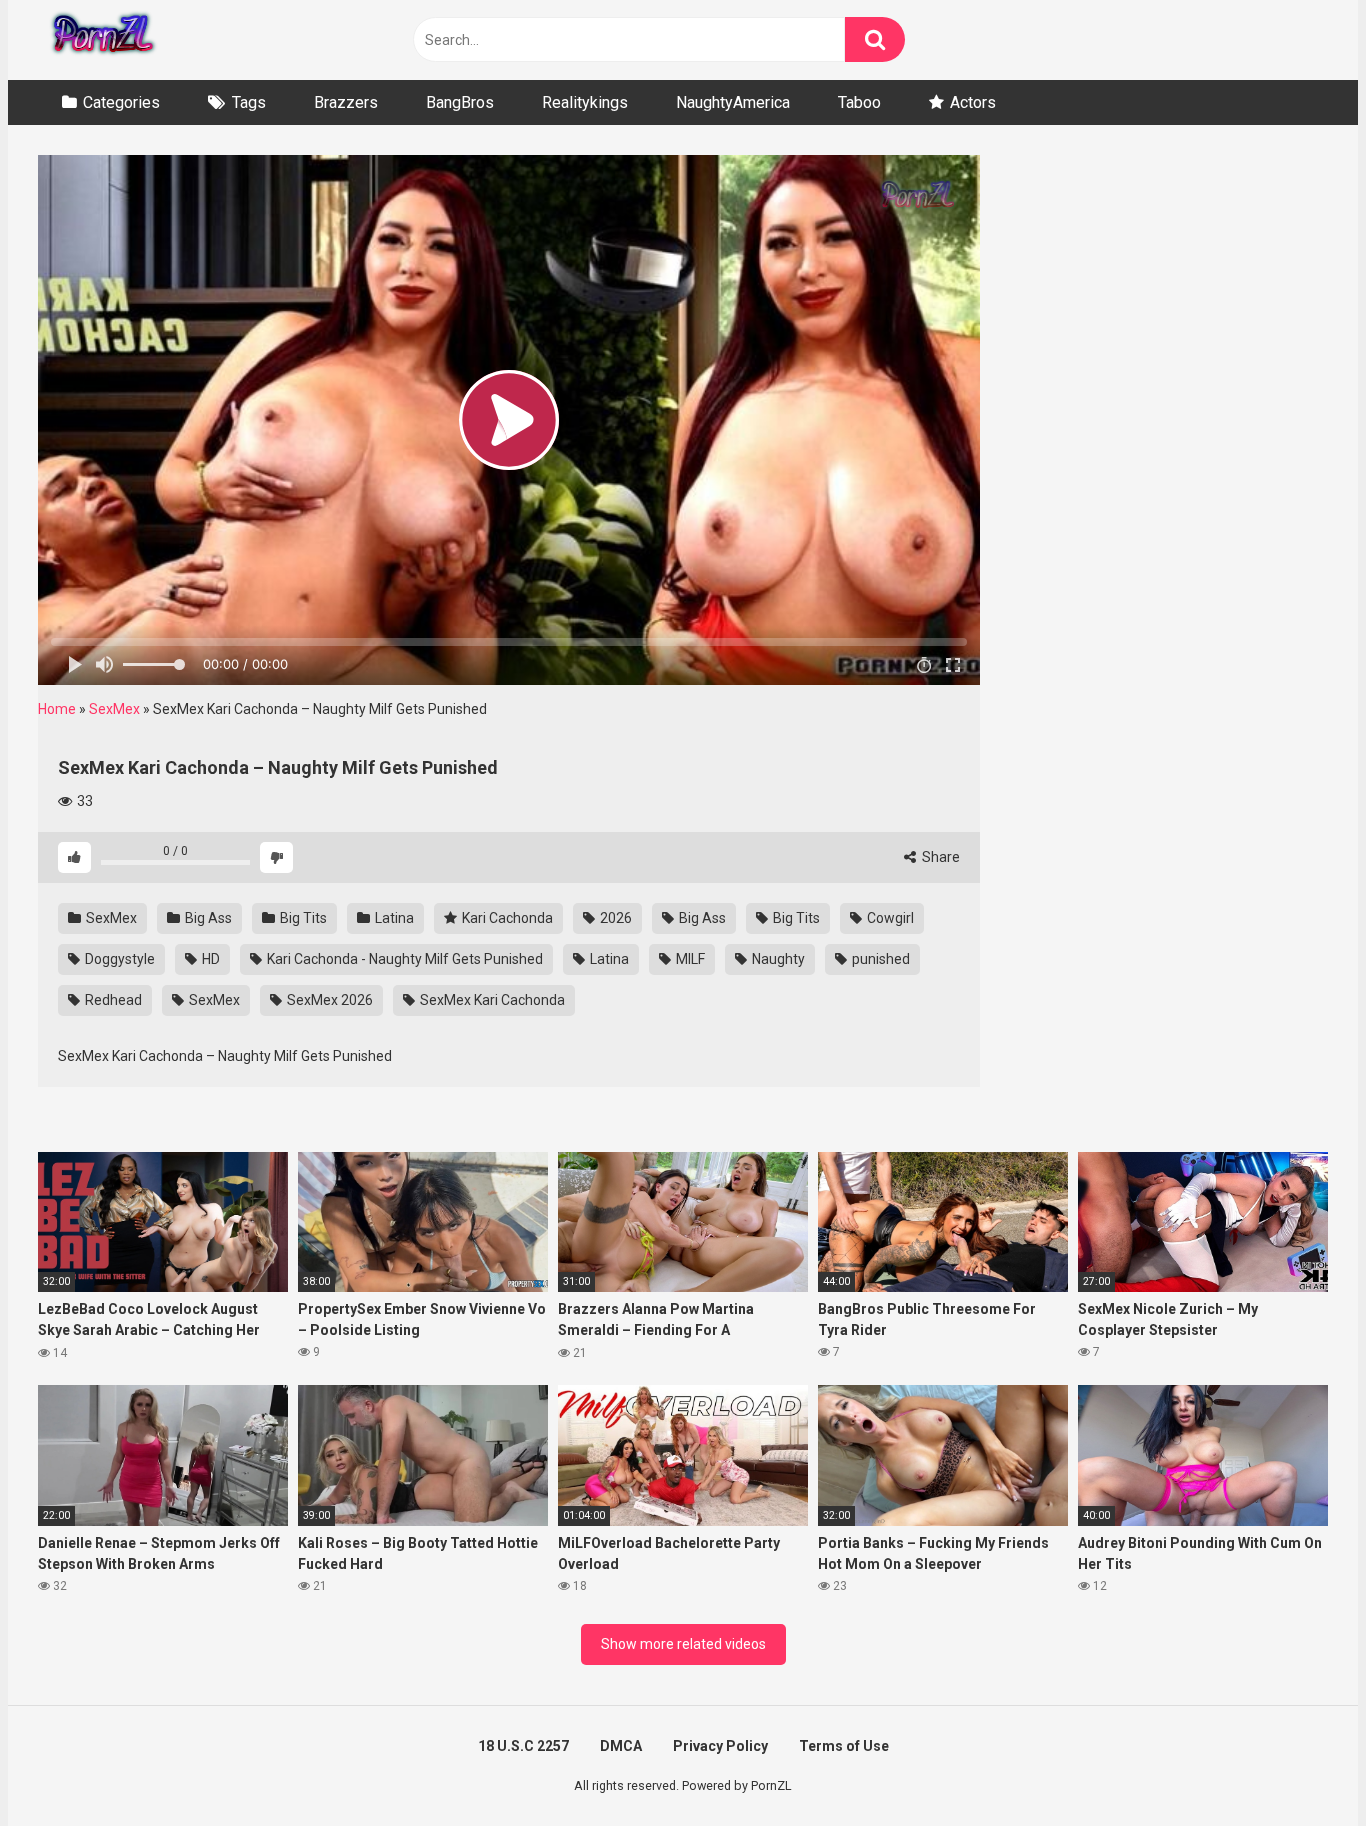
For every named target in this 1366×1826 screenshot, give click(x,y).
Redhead (112, 1000)
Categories (121, 102)
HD (209, 959)
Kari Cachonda (506, 918)
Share (939, 857)
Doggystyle (118, 959)
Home (57, 709)
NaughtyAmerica (733, 102)
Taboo (859, 102)
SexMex (114, 709)
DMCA (621, 1746)
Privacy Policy (720, 1746)
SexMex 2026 (328, 1000)
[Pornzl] (102, 40)
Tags (249, 102)
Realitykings (585, 102)
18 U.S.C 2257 (523, 1746)
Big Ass (207, 918)
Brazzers (346, 102)
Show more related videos (683, 1644)
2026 (614, 918)
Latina (393, 918)
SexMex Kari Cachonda (491, 1000)
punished (879, 959)
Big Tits (302, 918)
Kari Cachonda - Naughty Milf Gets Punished (403, 959)
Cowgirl (889, 918)
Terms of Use (844, 1746)
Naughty (777, 959)
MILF (689, 959)
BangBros (460, 102)
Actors (973, 102)
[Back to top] (1299, 1765)
